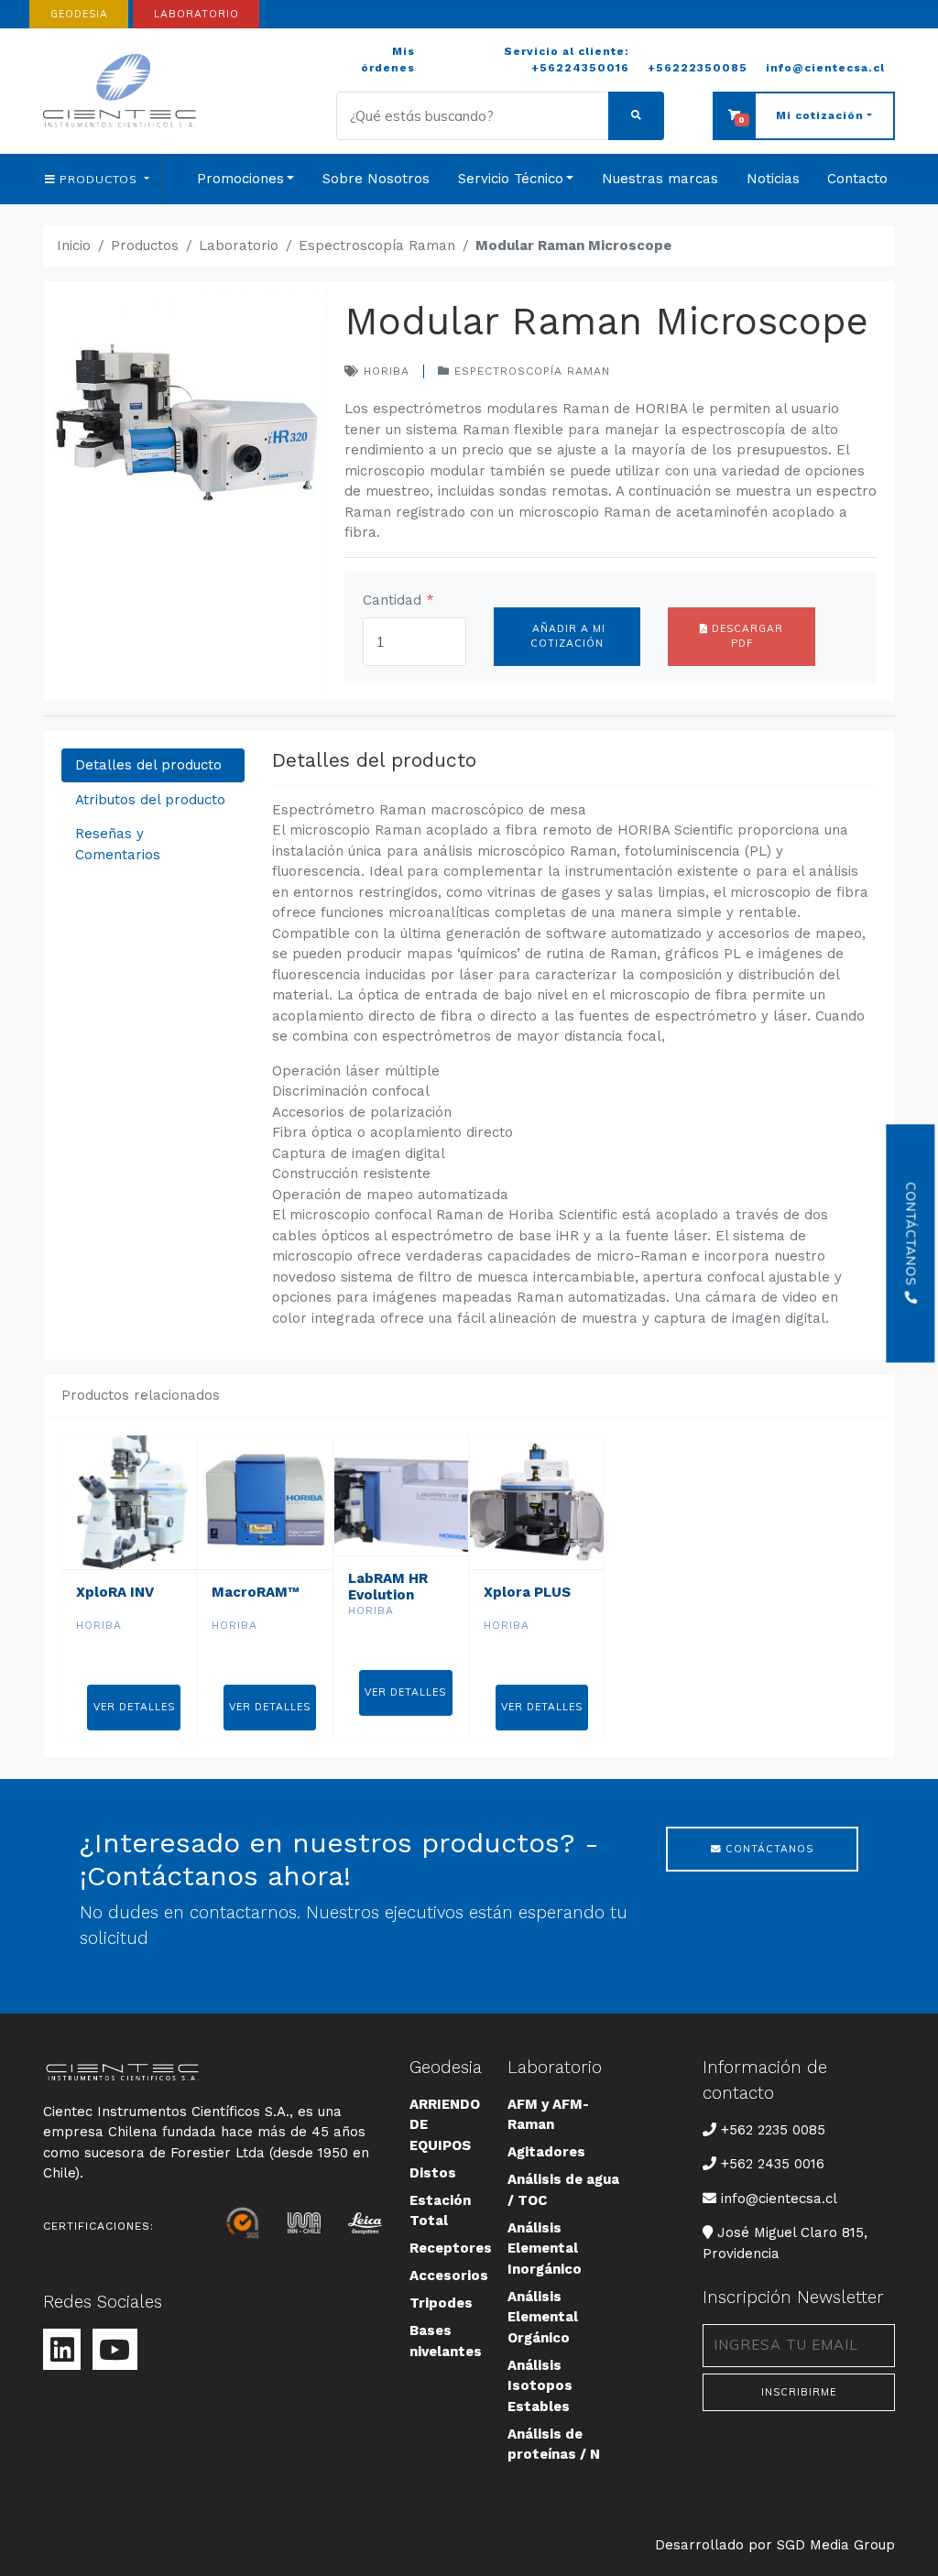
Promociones (240, 179)
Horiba (384, 371)
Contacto (857, 179)
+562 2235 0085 (773, 2129)
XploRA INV (115, 1592)
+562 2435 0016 (773, 2164)
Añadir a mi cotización (567, 636)
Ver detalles (134, 1707)
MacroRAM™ (255, 1592)
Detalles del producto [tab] (148, 765)
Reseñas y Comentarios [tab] (118, 844)
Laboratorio (239, 246)
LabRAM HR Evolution (388, 1587)
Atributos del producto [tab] (150, 800)
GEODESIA (79, 14)
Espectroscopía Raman (377, 246)
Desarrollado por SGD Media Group (775, 2545)
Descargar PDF (746, 636)
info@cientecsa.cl (825, 68)
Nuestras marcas (660, 179)
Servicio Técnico (511, 179)
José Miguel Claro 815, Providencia (785, 2243)
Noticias (773, 179)
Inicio (74, 246)
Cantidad (398, 600)
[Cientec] (123, 91)
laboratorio (196, 14)
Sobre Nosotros (376, 179)
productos (100, 179)
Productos (145, 246)
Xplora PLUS (527, 1592)
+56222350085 (698, 68)
